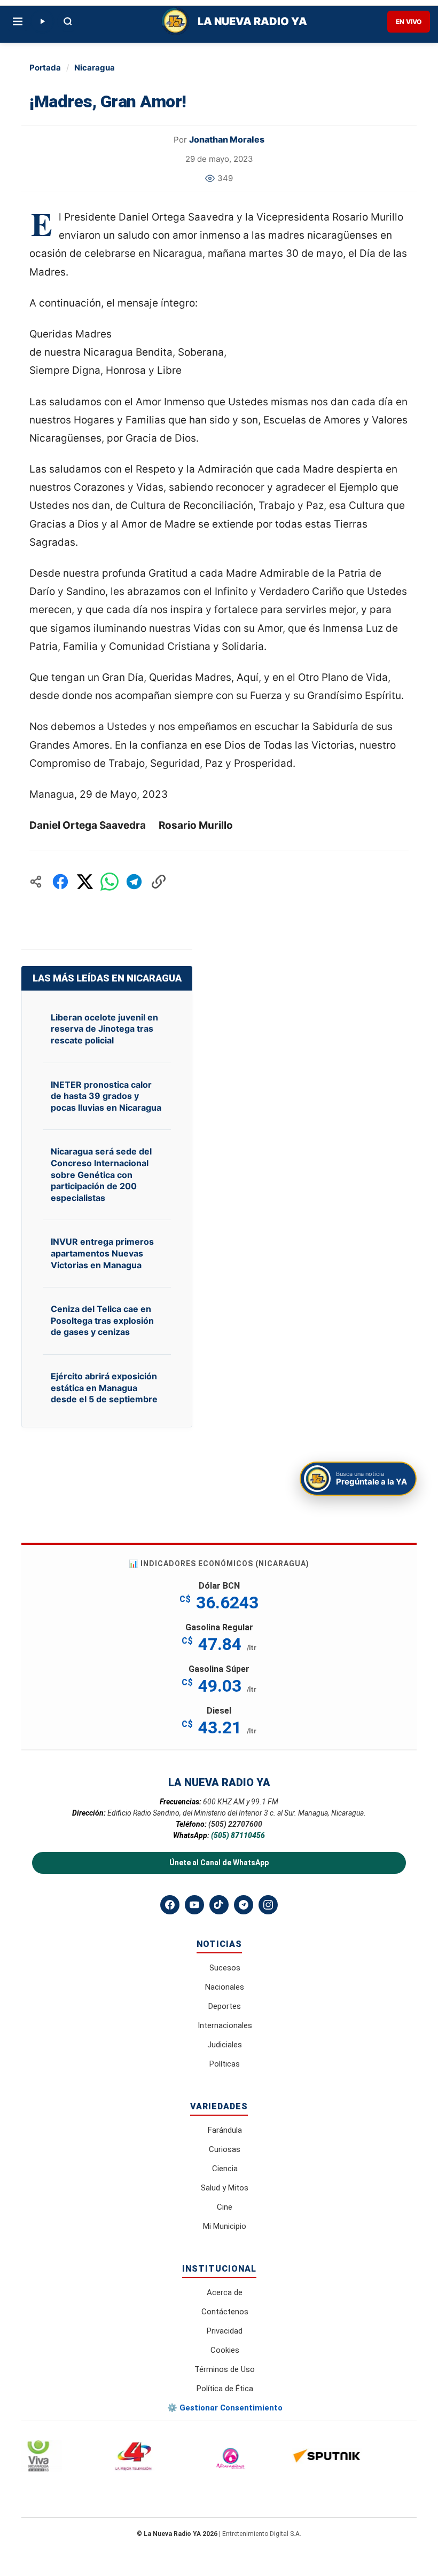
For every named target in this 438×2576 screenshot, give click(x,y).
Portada (45, 68)
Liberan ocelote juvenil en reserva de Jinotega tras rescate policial (104, 1029)
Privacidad (225, 2331)
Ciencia (225, 2169)
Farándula (225, 2130)
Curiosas (225, 2149)
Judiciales (225, 2045)
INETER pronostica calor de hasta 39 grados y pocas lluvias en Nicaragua (106, 1096)
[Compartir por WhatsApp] (109, 882)
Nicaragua (95, 68)
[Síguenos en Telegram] (244, 1905)
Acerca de (225, 2292)
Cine (225, 2207)
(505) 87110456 (238, 1835)
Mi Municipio (225, 2226)
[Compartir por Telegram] (134, 882)
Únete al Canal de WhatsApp (219, 1863)
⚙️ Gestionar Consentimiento (225, 2408)
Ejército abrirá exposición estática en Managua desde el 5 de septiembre (104, 1388)
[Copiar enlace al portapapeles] (159, 882)
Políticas (225, 2064)
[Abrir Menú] (18, 21)
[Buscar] (68, 21)
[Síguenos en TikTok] (219, 1905)
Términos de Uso (225, 2369)
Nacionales (225, 1987)
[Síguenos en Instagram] (268, 1905)
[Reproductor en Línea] (42, 21)
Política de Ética (225, 2389)
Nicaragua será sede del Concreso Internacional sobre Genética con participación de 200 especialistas (101, 1174)
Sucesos (225, 1968)
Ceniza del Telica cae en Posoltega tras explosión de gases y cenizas (102, 1320)
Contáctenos (225, 2312)
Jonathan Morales (227, 139)
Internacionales (225, 2025)
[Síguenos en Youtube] (194, 1905)
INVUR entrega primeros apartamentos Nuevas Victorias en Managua (102, 1253)
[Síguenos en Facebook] (170, 1905)
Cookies (225, 2350)
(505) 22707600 (235, 1824)
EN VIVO (409, 22)
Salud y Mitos (225, 2188)
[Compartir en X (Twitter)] (85, 882)
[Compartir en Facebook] (60, 882)
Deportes (225, 2006)
